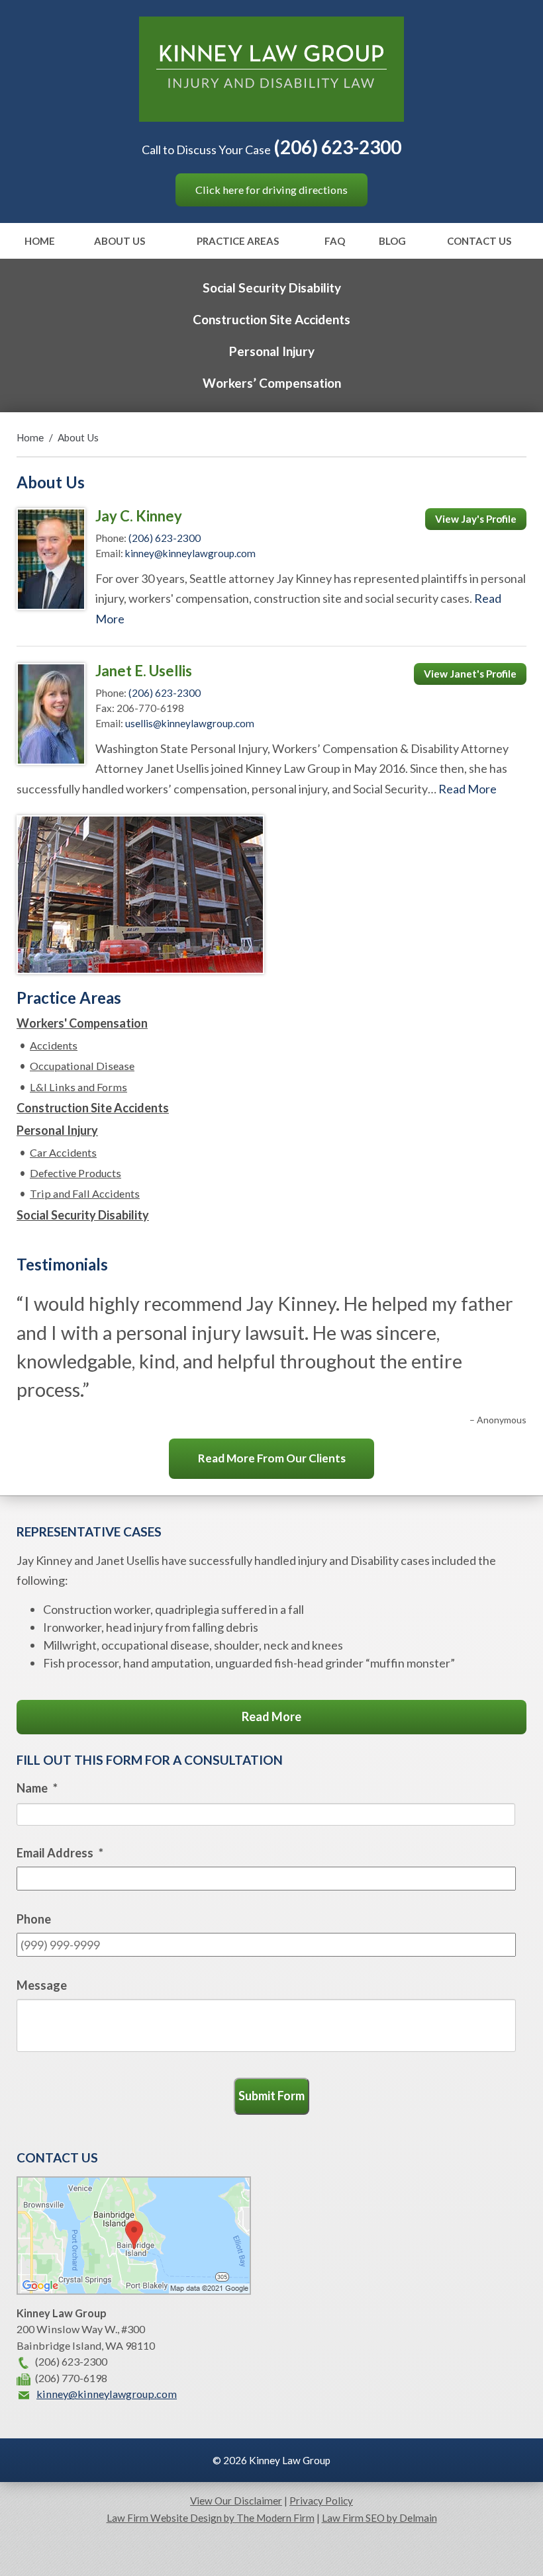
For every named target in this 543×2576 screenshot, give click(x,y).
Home (40, 242)
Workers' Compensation (82, 1023)
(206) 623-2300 (338, 147)
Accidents (54, 1045)
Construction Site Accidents (271, 319)
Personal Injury (272, 351)
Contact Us (479, 242)
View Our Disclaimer (236, 2501)
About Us (120, 242)
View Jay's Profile (476, 519)
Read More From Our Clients (272, 1458)
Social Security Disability (272, 288)
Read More (468, 789)
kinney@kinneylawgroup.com (190, 553)
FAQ (335, 242)
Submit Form (271, 2096)
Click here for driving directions (271, 190)
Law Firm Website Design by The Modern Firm (211, 2518)
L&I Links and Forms (78, 1087)
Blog (392, 242)
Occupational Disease (82, 1066)
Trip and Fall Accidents (85, 1193)
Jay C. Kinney (139, 516)
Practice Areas (238, 242)
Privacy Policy (321, 2501)
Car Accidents (63, 1152)
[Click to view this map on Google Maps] (134, 2290)
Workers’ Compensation (272, 383)
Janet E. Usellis (144, 671)
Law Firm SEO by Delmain (379, 2518)
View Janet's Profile (470, 674)
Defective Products (75, 1173)
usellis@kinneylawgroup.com (190, 723)
